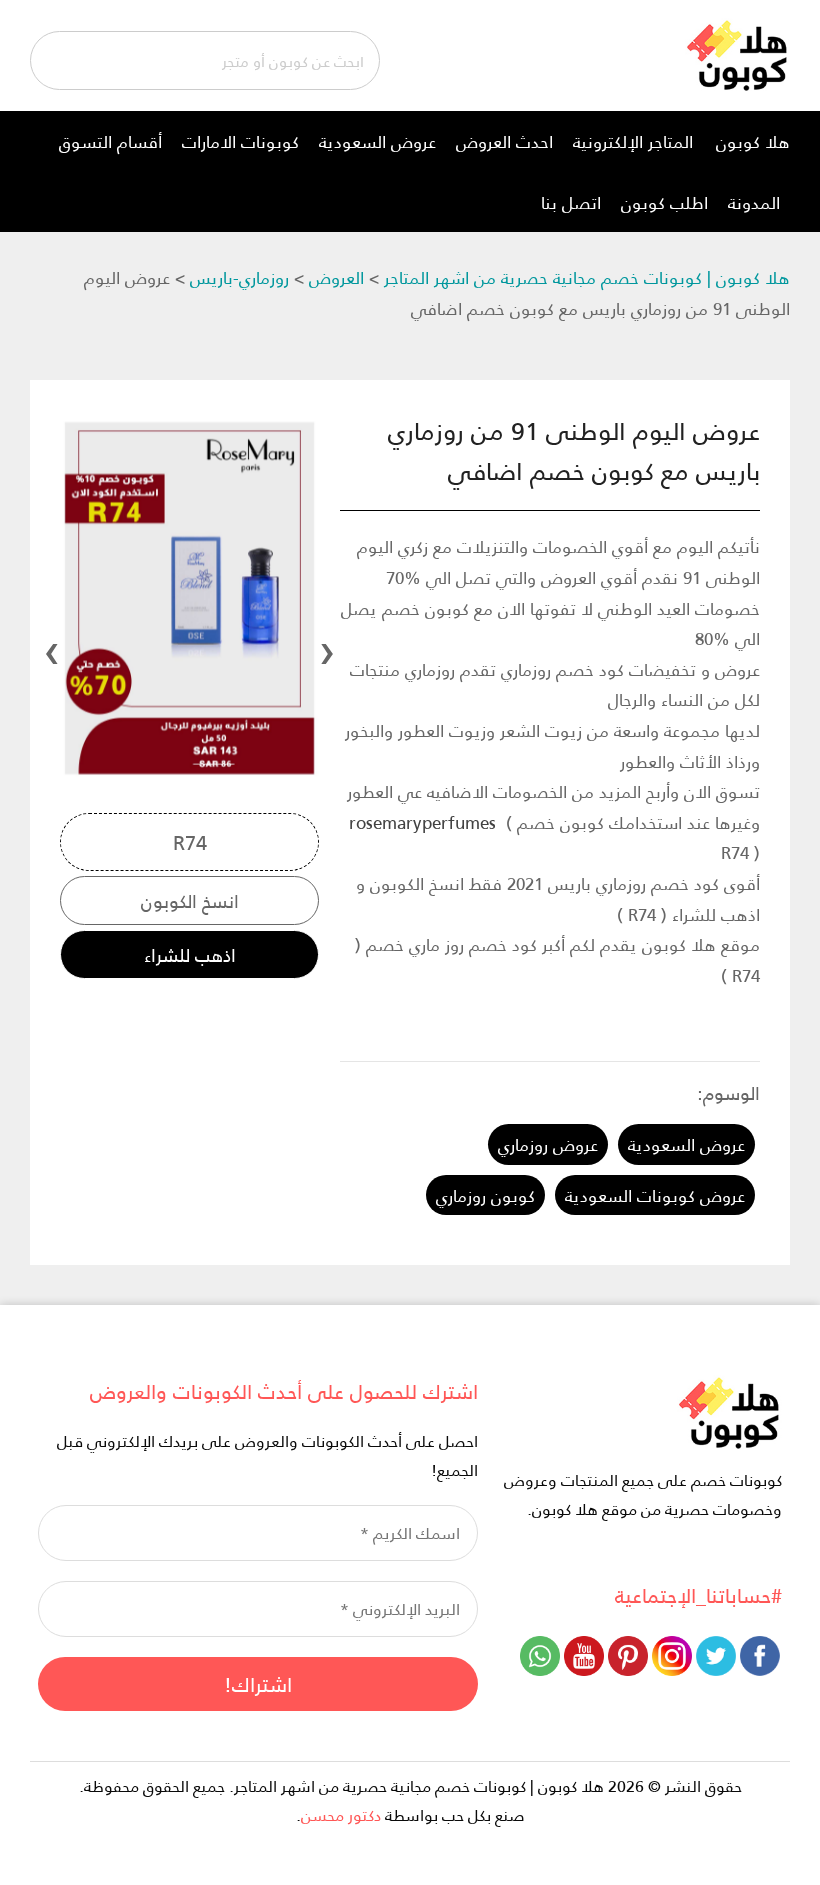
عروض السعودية (377, 141)
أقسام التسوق (110, 141)
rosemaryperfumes (422, 822)
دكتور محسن (341, 1814)
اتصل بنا (571, 202)
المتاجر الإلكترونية (633, 141)
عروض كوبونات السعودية (655, 1195)
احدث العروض (504, 141)
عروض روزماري (548, 1144)
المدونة (754, 202)
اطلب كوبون (664, 202)
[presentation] (327, 647)
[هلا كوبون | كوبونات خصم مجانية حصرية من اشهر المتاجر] (737, 53)
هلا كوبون (753, 141)
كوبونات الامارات (240, 141)
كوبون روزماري (485, 1195)
